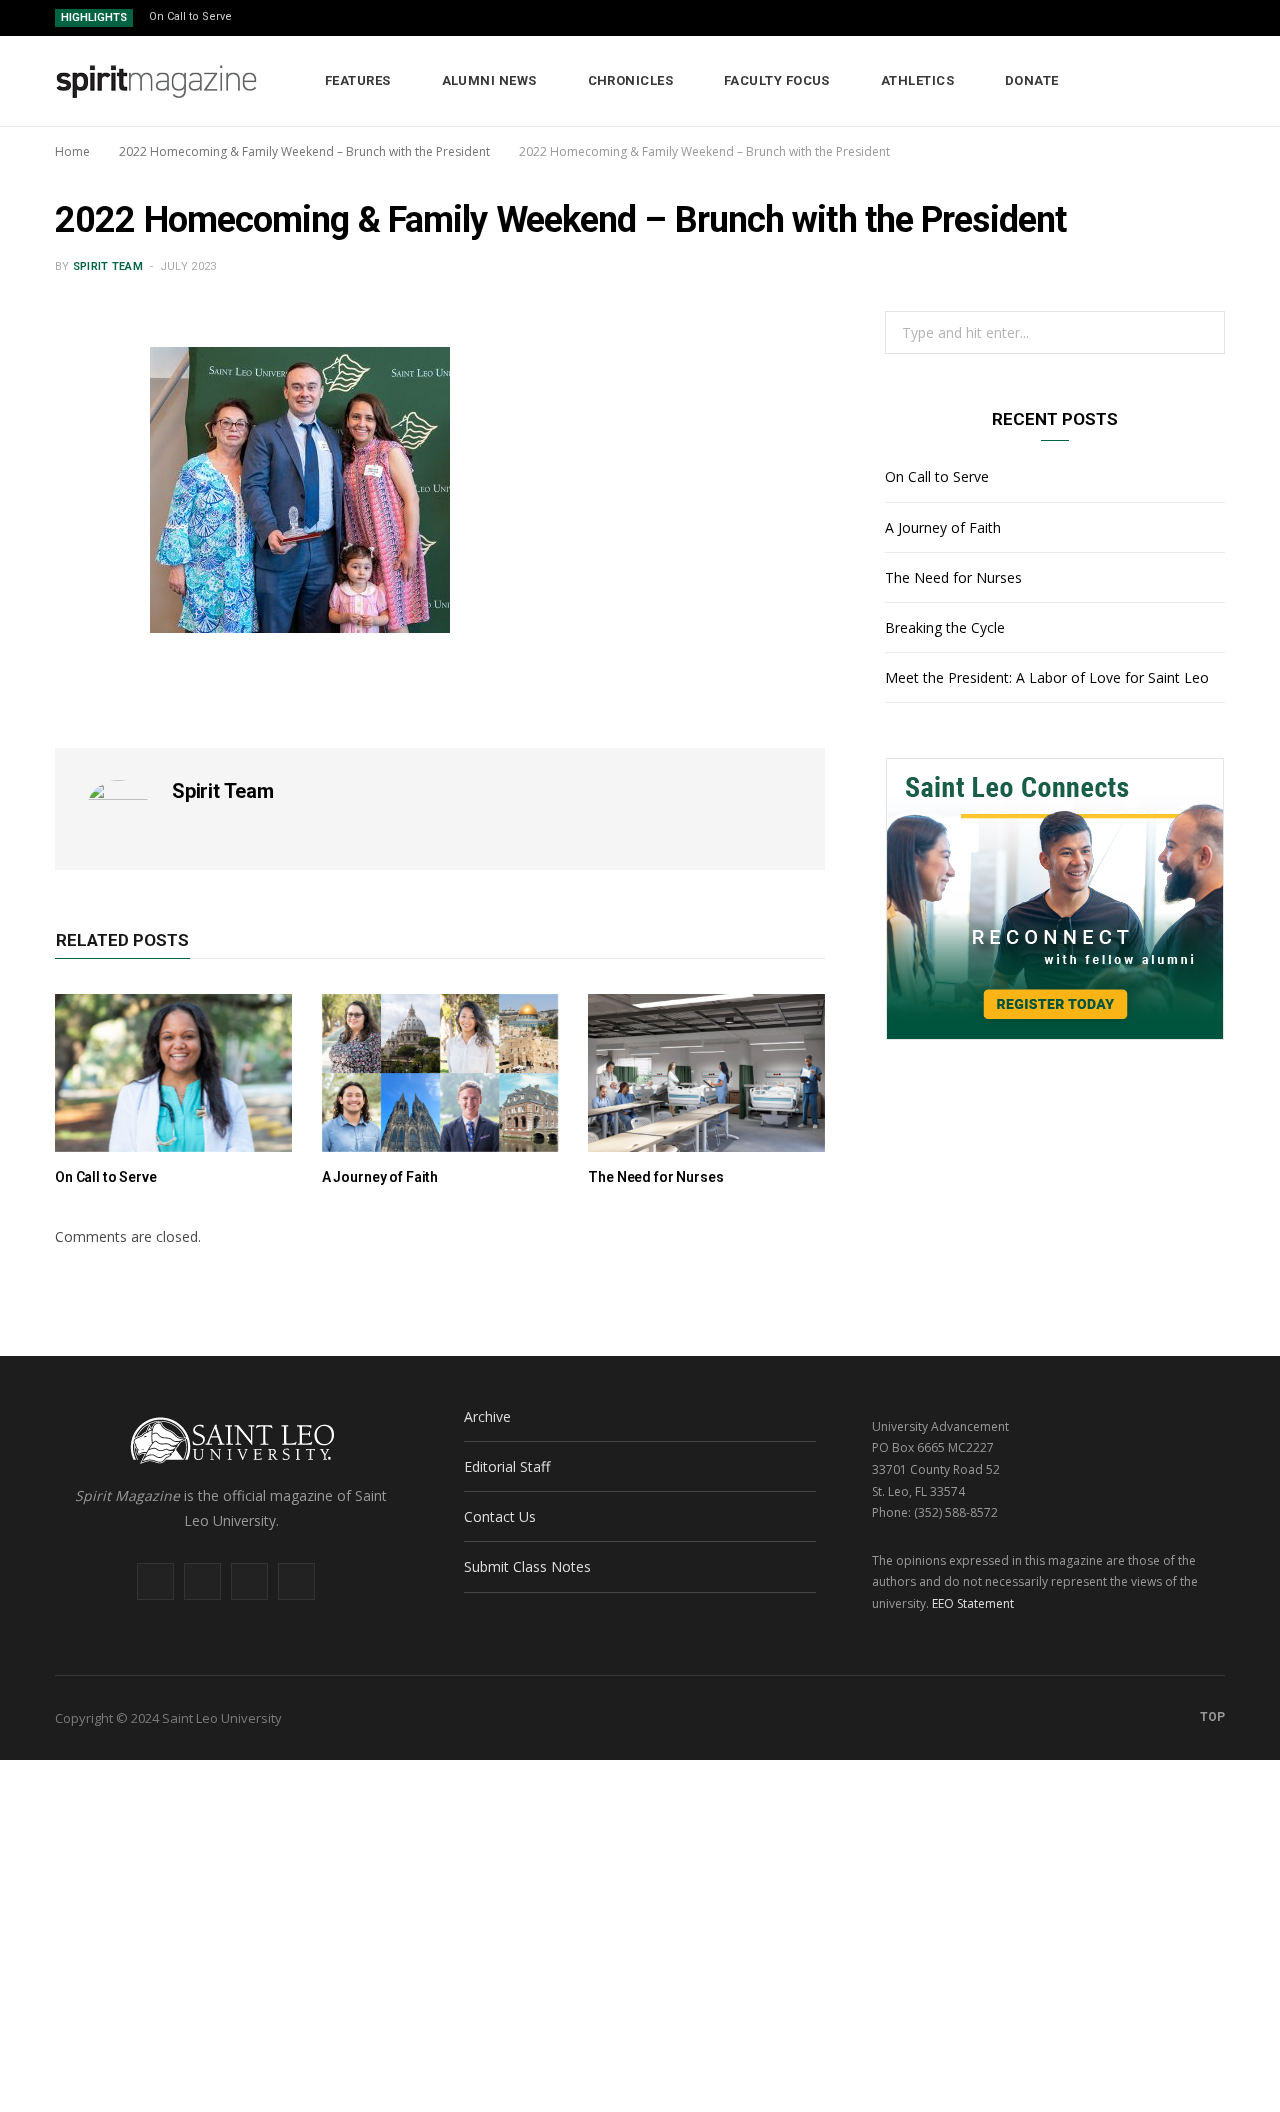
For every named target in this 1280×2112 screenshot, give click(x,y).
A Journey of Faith (380, 1177)
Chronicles (631, 80)
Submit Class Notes (527, 1566)
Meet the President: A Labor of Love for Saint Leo (1047, 677)
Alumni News (489, 80)
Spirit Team (108, 266)
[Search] (1210, 81)
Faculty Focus (777, 80)
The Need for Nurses (655, 1177)
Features (358, 80)
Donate (1032, 80)
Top (1211, 1717)
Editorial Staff (507, 1466)
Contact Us (500, 1516)
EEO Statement (973, 1603)
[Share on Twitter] (81, 478)
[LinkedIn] (81, 580)
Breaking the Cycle (945, 627)
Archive (487, 1416)
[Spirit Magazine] (157, 82)
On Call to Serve (190, 16)
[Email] (81, 529)
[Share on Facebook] (81, 427)
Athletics (917, 80)
